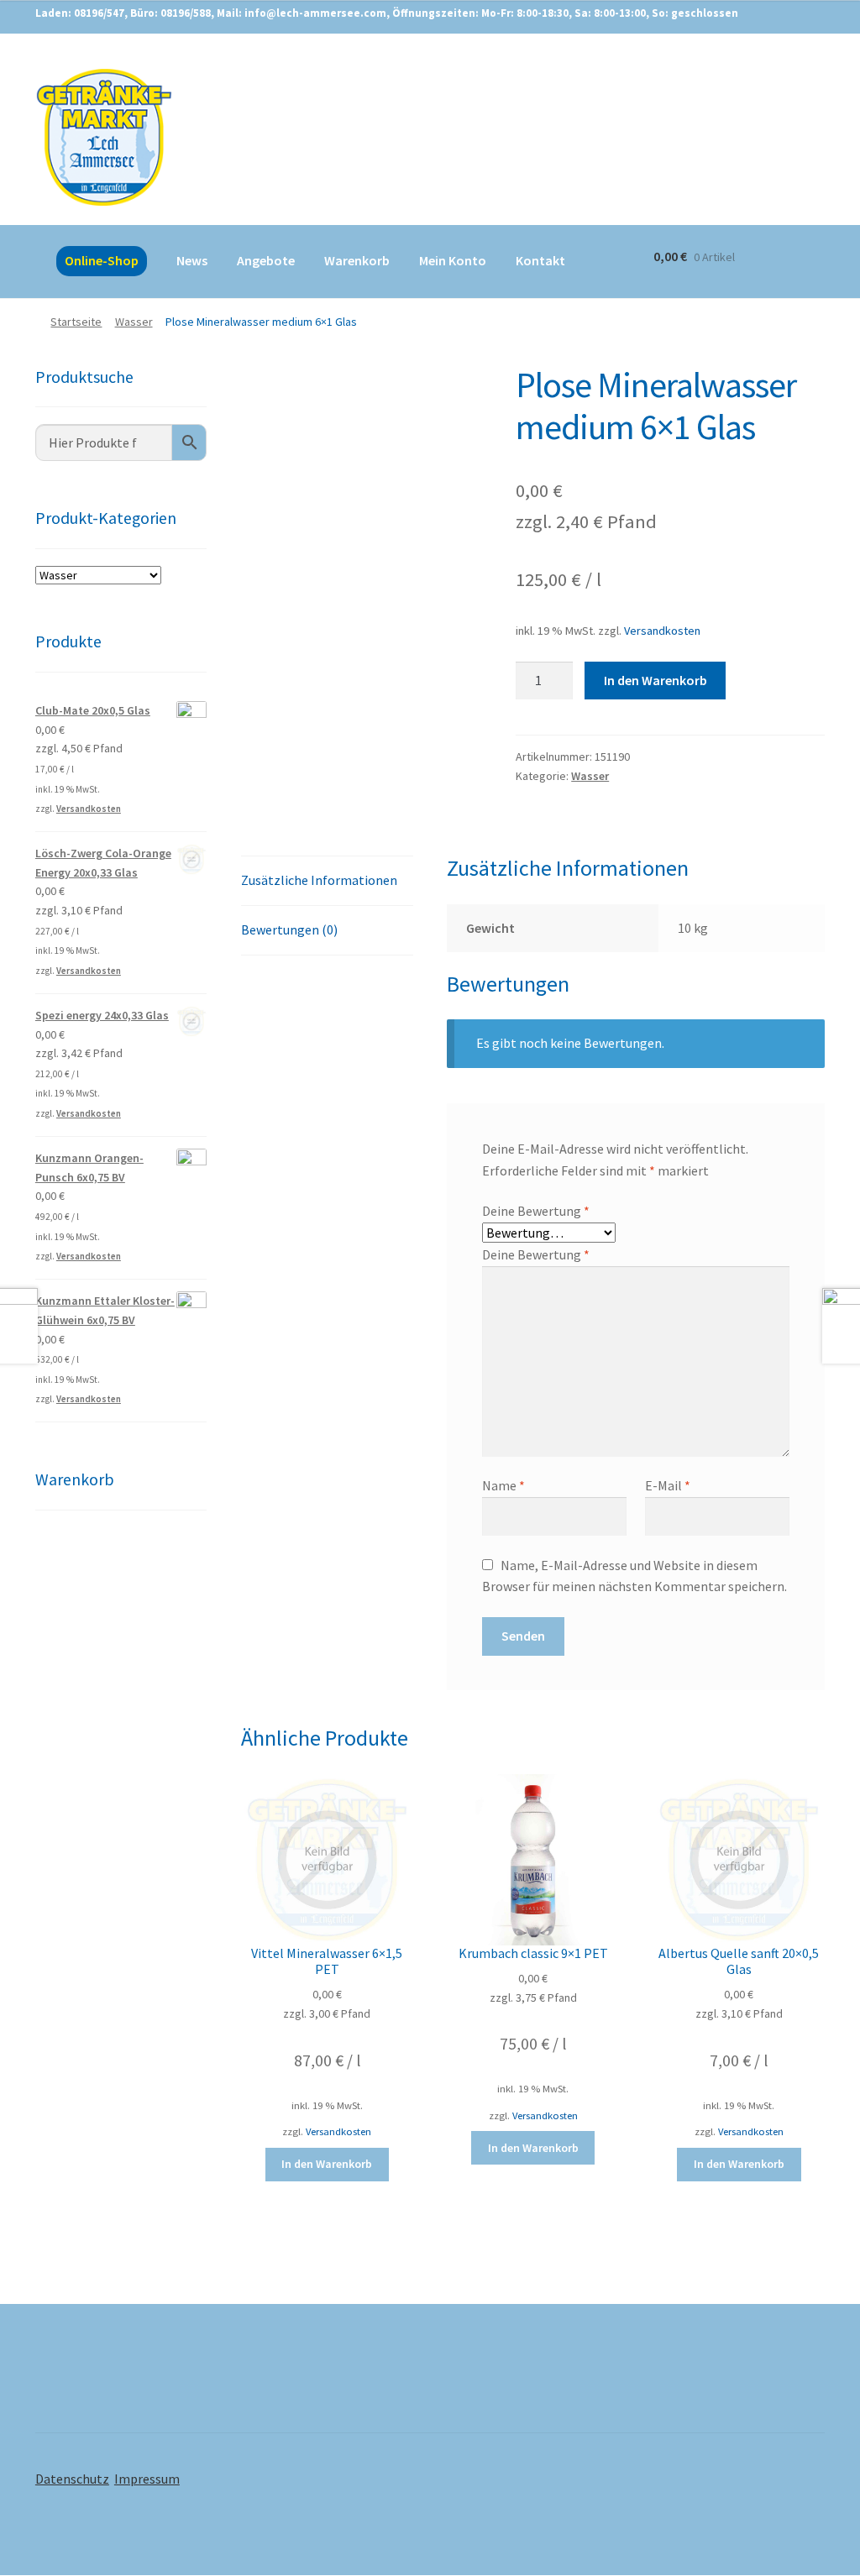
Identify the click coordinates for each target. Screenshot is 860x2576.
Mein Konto (453, 260)
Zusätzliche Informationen (319, 880)
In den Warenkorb (655, 680)
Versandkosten (662, 631)
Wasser (134, 322)
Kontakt (540, 260)
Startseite (76, 322)
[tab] (327, 881)
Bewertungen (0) (289, 929)
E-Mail (668, 1485)
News (192, 260)
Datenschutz (72, 2479)
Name (503, 1485)
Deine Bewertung (536, 1211)
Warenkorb (357, 260)
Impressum (147, 2479)
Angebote (266, 260)
